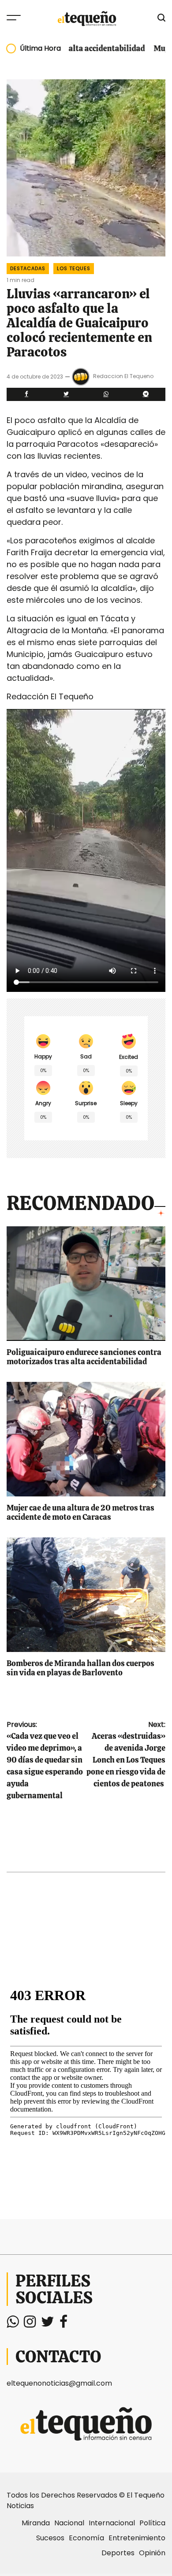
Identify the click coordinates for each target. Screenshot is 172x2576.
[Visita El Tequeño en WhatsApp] (13, 2324)
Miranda (36, 2523)
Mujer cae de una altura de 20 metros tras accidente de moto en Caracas (80, 1513)
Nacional (69, 2523)
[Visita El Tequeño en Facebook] (64, 2324)
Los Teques (74, 268)
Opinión (152, 2553)
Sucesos (50, 2538)
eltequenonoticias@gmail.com (59, 2383)
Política (152, 2523)
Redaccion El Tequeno (123, 376)
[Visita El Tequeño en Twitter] (48, 2324)
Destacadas (28, 268)
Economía (86, 2538)
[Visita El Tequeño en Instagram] (30, 2324)
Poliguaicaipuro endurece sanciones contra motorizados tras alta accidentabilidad (84, 1357)
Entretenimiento (137, 2538)
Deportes (118, 2553)
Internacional (112, 2523)
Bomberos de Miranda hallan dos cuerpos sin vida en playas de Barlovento (80, 1668)
